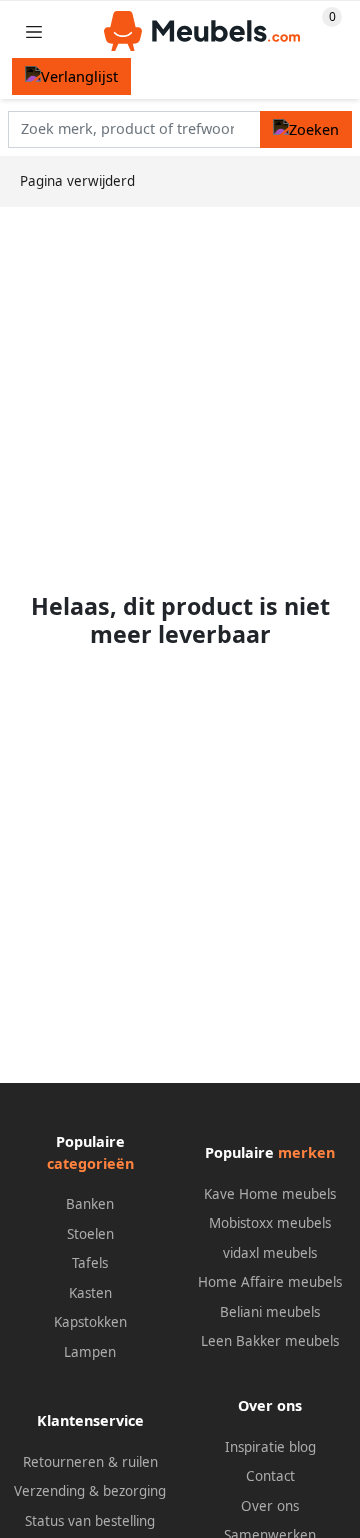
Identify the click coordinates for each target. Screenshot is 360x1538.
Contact (270, 1476)
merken (306, 1152)
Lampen (90, 1352)
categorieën (90, 1163)
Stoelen (90, 1234)
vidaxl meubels (270, 1253)
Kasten (90, 1293)
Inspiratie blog (270, 1447)
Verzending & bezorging (90, 1491)
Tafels (90, 1263)
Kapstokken (90, 1322)
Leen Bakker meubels (270, 1341)
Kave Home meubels (270, 1194)
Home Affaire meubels (270, 1282)
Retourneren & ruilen (90, 1462)
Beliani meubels (270, 1312)
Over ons (270, 1506)
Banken (90, 1204)
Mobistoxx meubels (270, 1223)
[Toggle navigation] (34, 31)
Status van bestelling (90, 1521)
